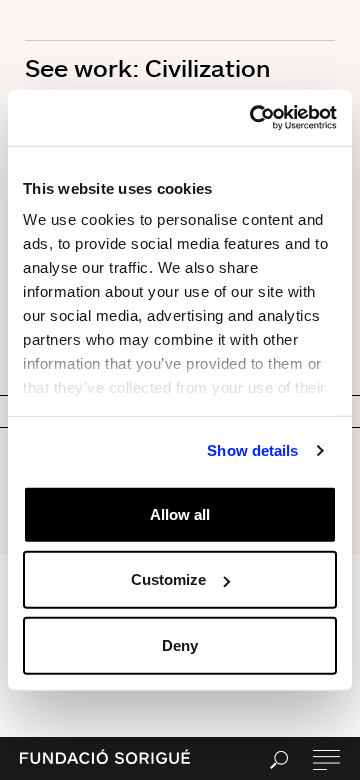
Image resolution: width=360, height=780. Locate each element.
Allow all (180, 513)
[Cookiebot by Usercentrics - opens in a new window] (254, 118)
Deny (180, 644)
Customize (168, 579)
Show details (252, 450)
